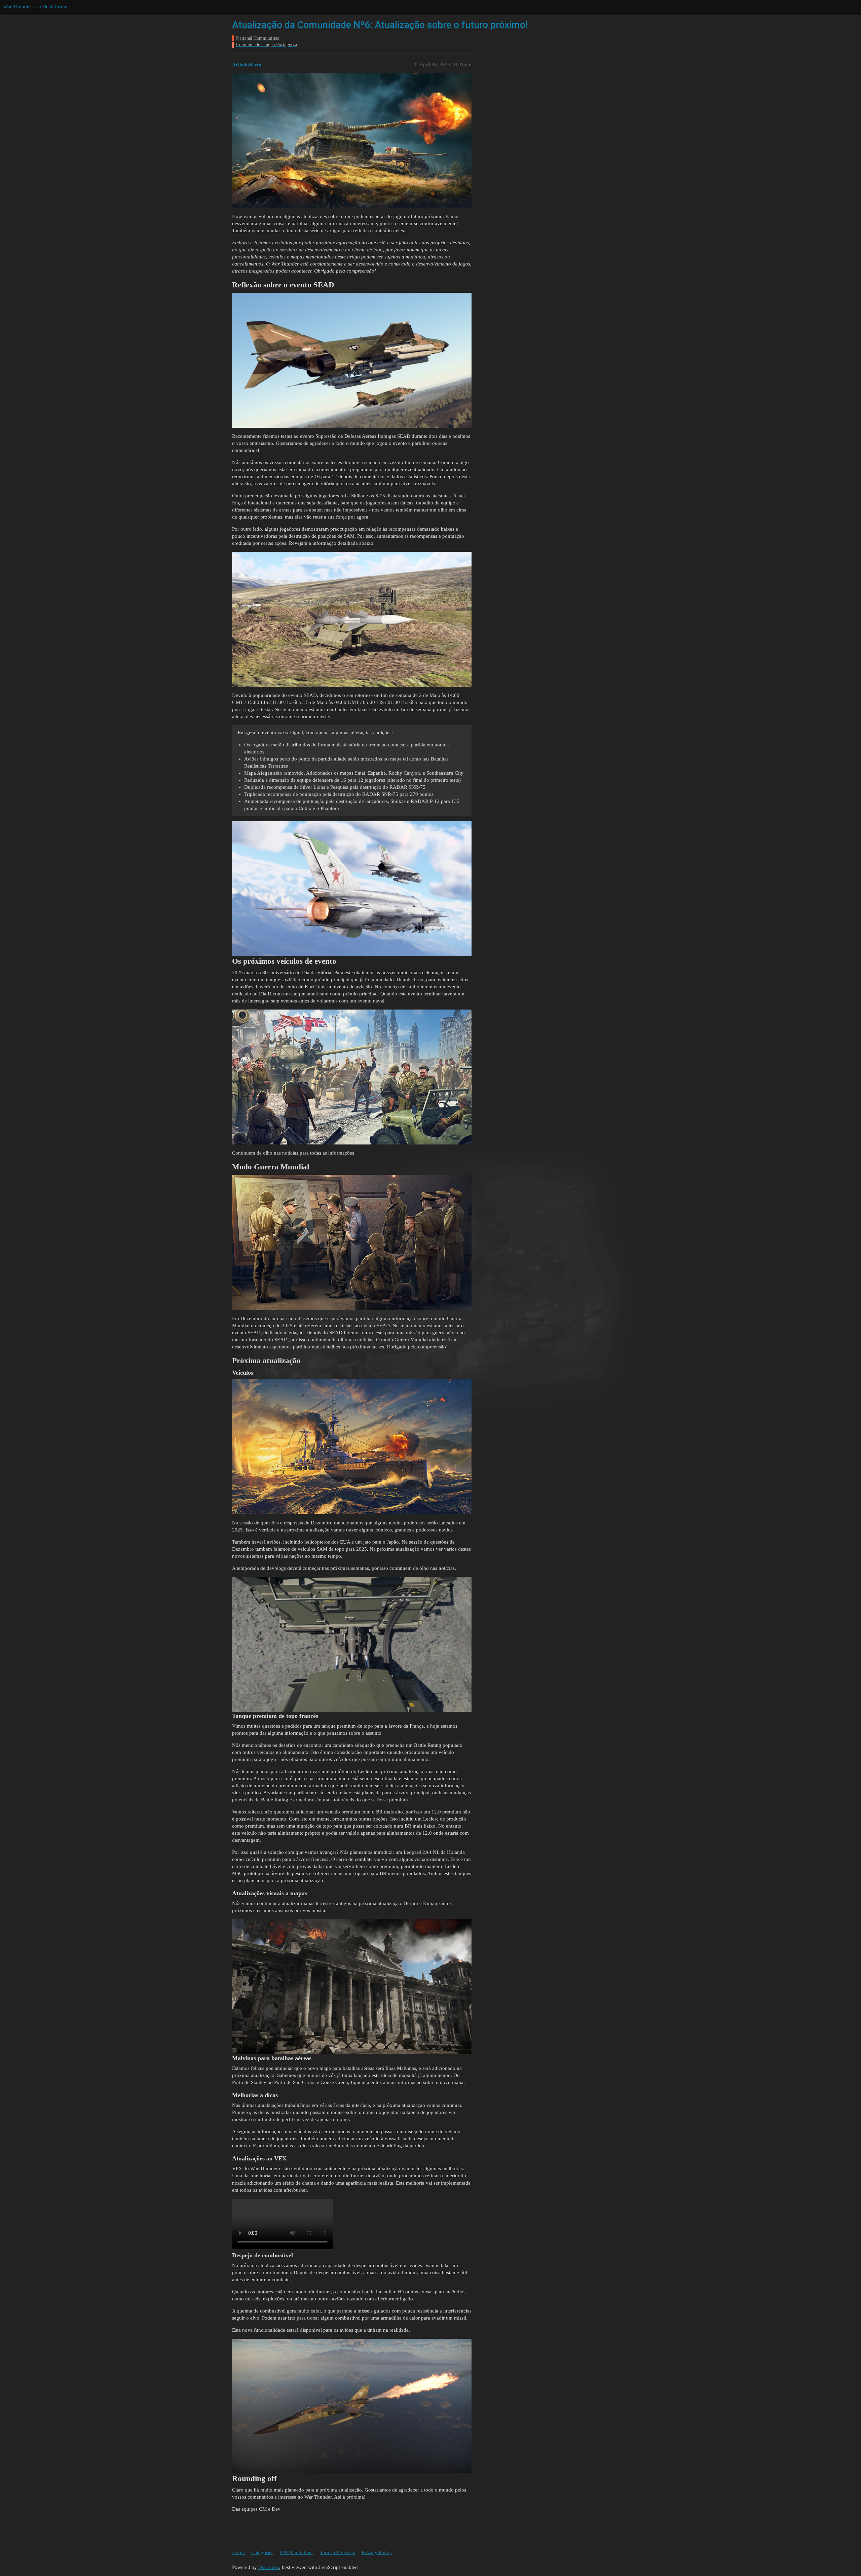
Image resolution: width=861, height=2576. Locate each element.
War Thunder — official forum (35, 7)
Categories (262, 2552)
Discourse (269, 2567)
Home (238, 2552)
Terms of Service (338, 2552)
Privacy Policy (377, 2552)
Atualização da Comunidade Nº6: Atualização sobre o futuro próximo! (380, 25)
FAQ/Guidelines (297, 2552)
